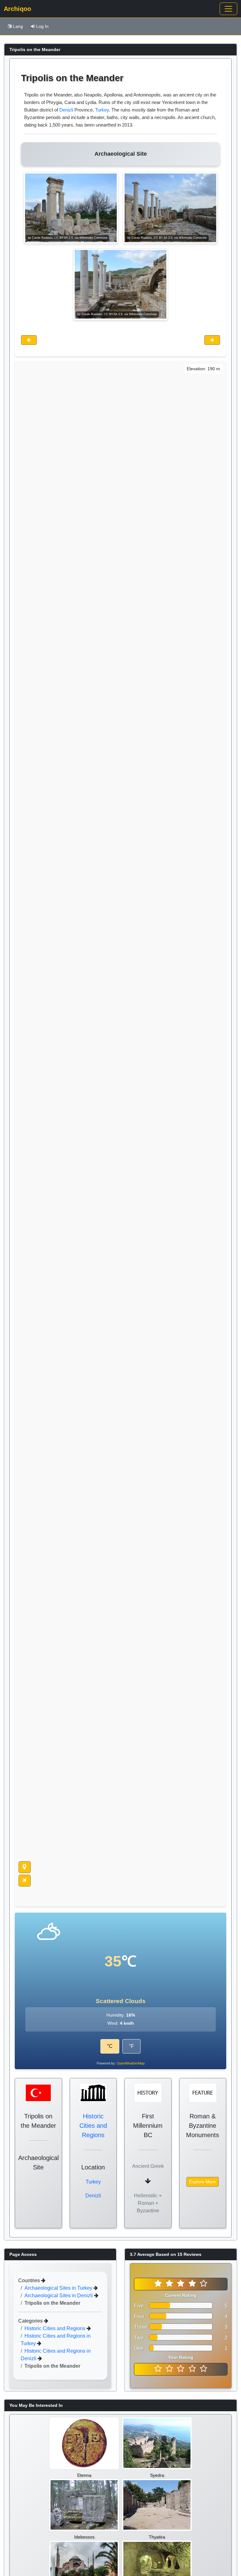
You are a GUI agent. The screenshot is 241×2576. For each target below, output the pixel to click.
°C (110, 2046)
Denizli (66, 110)
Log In (42, 26)
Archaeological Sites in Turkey (59, 2288)
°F (131, 2046)
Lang (18, 26)
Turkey (102, 110)
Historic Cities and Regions (93, 2126)
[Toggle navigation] (228, 9)
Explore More (203, 2182)
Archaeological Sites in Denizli (59, 2295)
